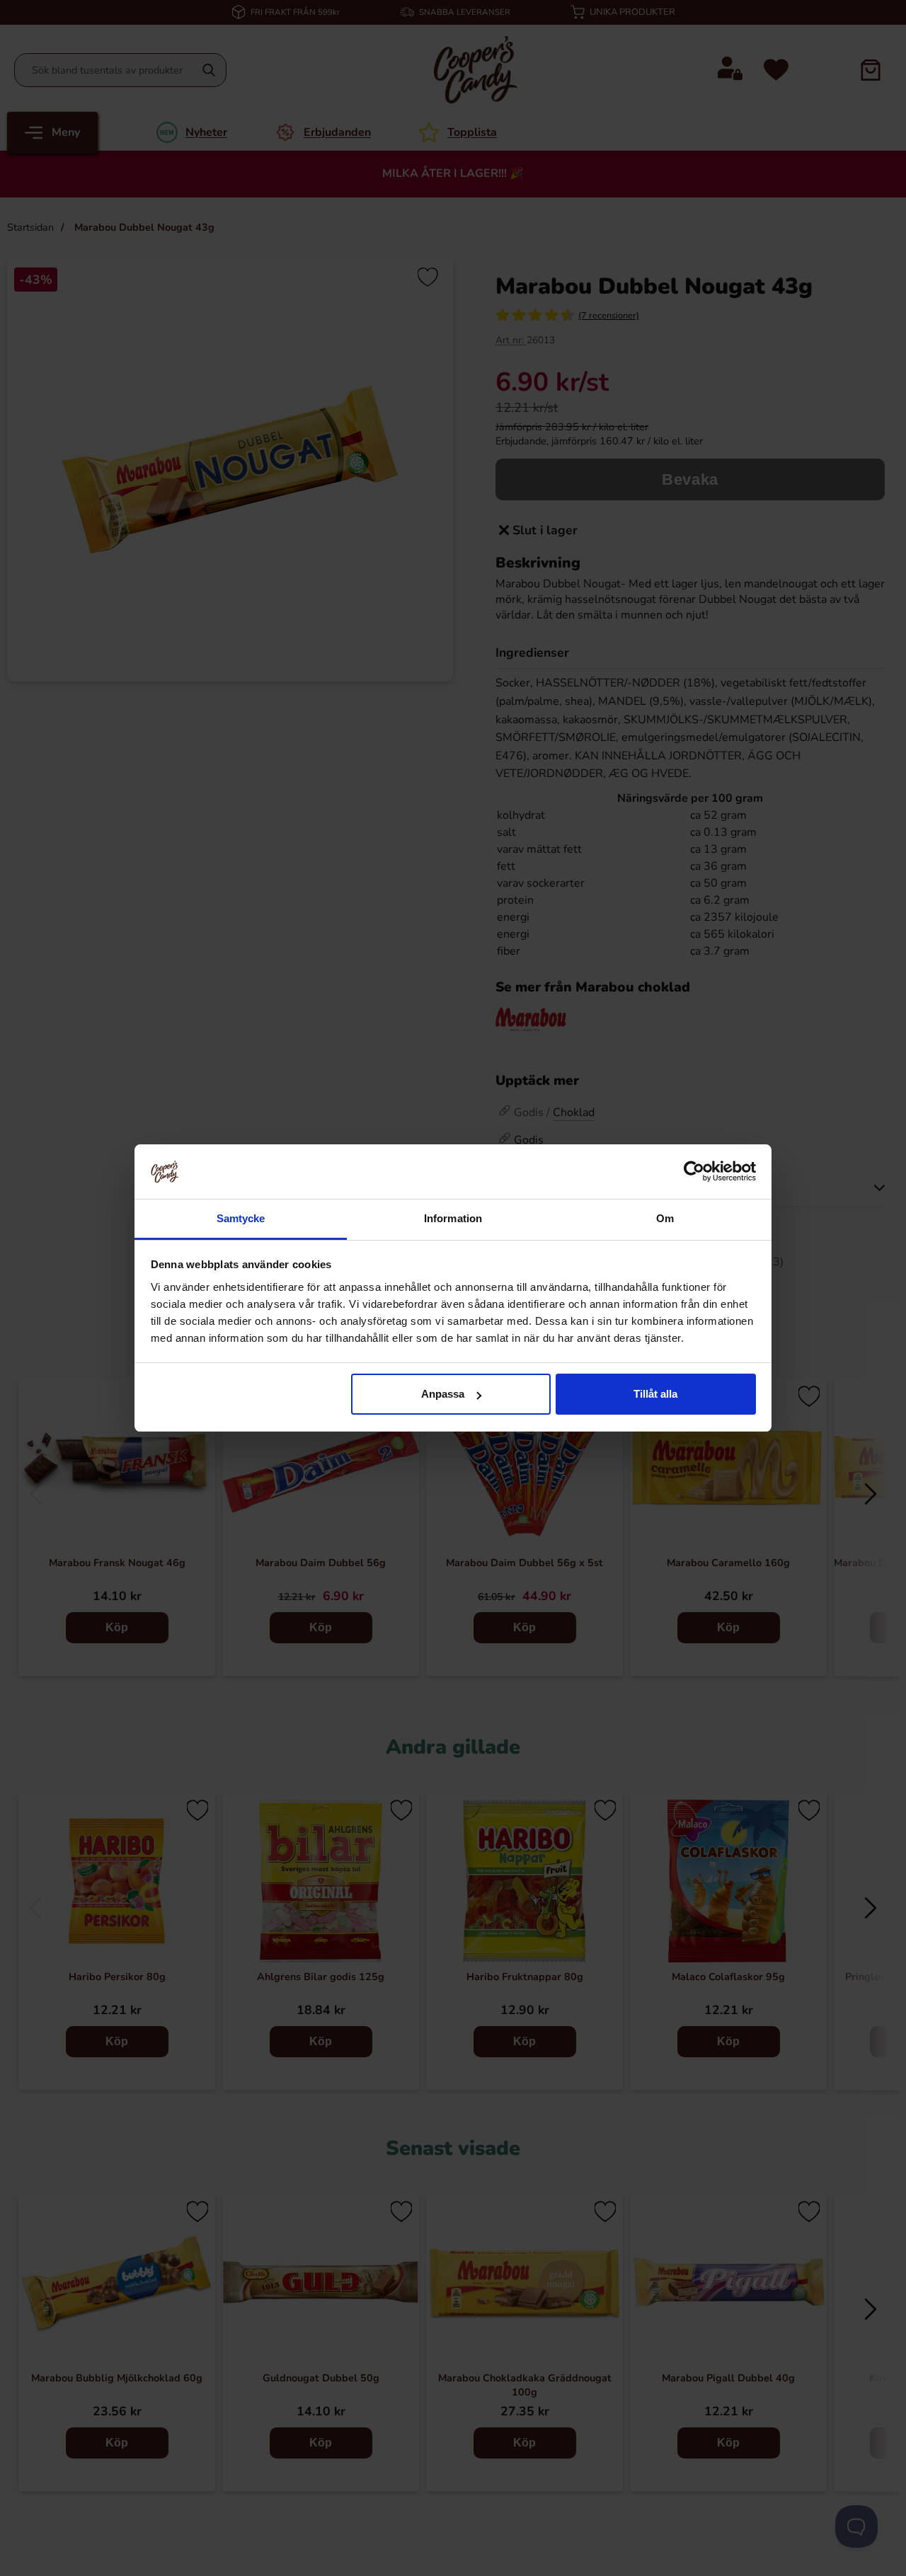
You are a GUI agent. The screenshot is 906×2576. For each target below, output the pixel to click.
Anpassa (443, 1394)
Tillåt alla (655, 1394)
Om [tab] (665, 1218)
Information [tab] (453, 1218)
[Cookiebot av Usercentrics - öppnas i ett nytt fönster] (694, 1171)
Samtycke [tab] (241, 1218)
